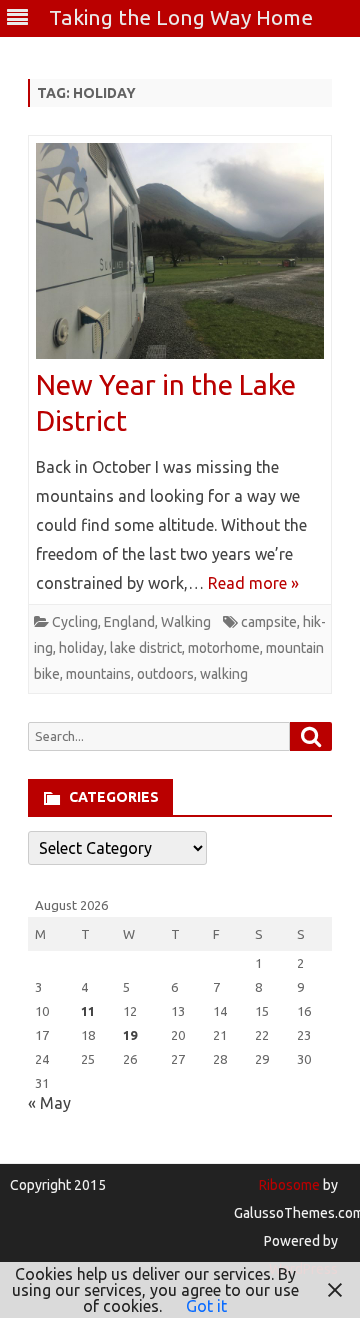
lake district (146, 648)
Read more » (253, 583)
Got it (206, 1306)
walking (224, 674)
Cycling (75, 622)
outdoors (165, 674)
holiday (81, 648)
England (129, 622)
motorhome (224, 648)
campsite (269, 622)
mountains (98, 674)
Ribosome (289, 1185)
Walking (186, 622)
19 (130, 1035)
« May (49, 1103)
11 (88, 1011)
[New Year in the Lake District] (180, 255)
